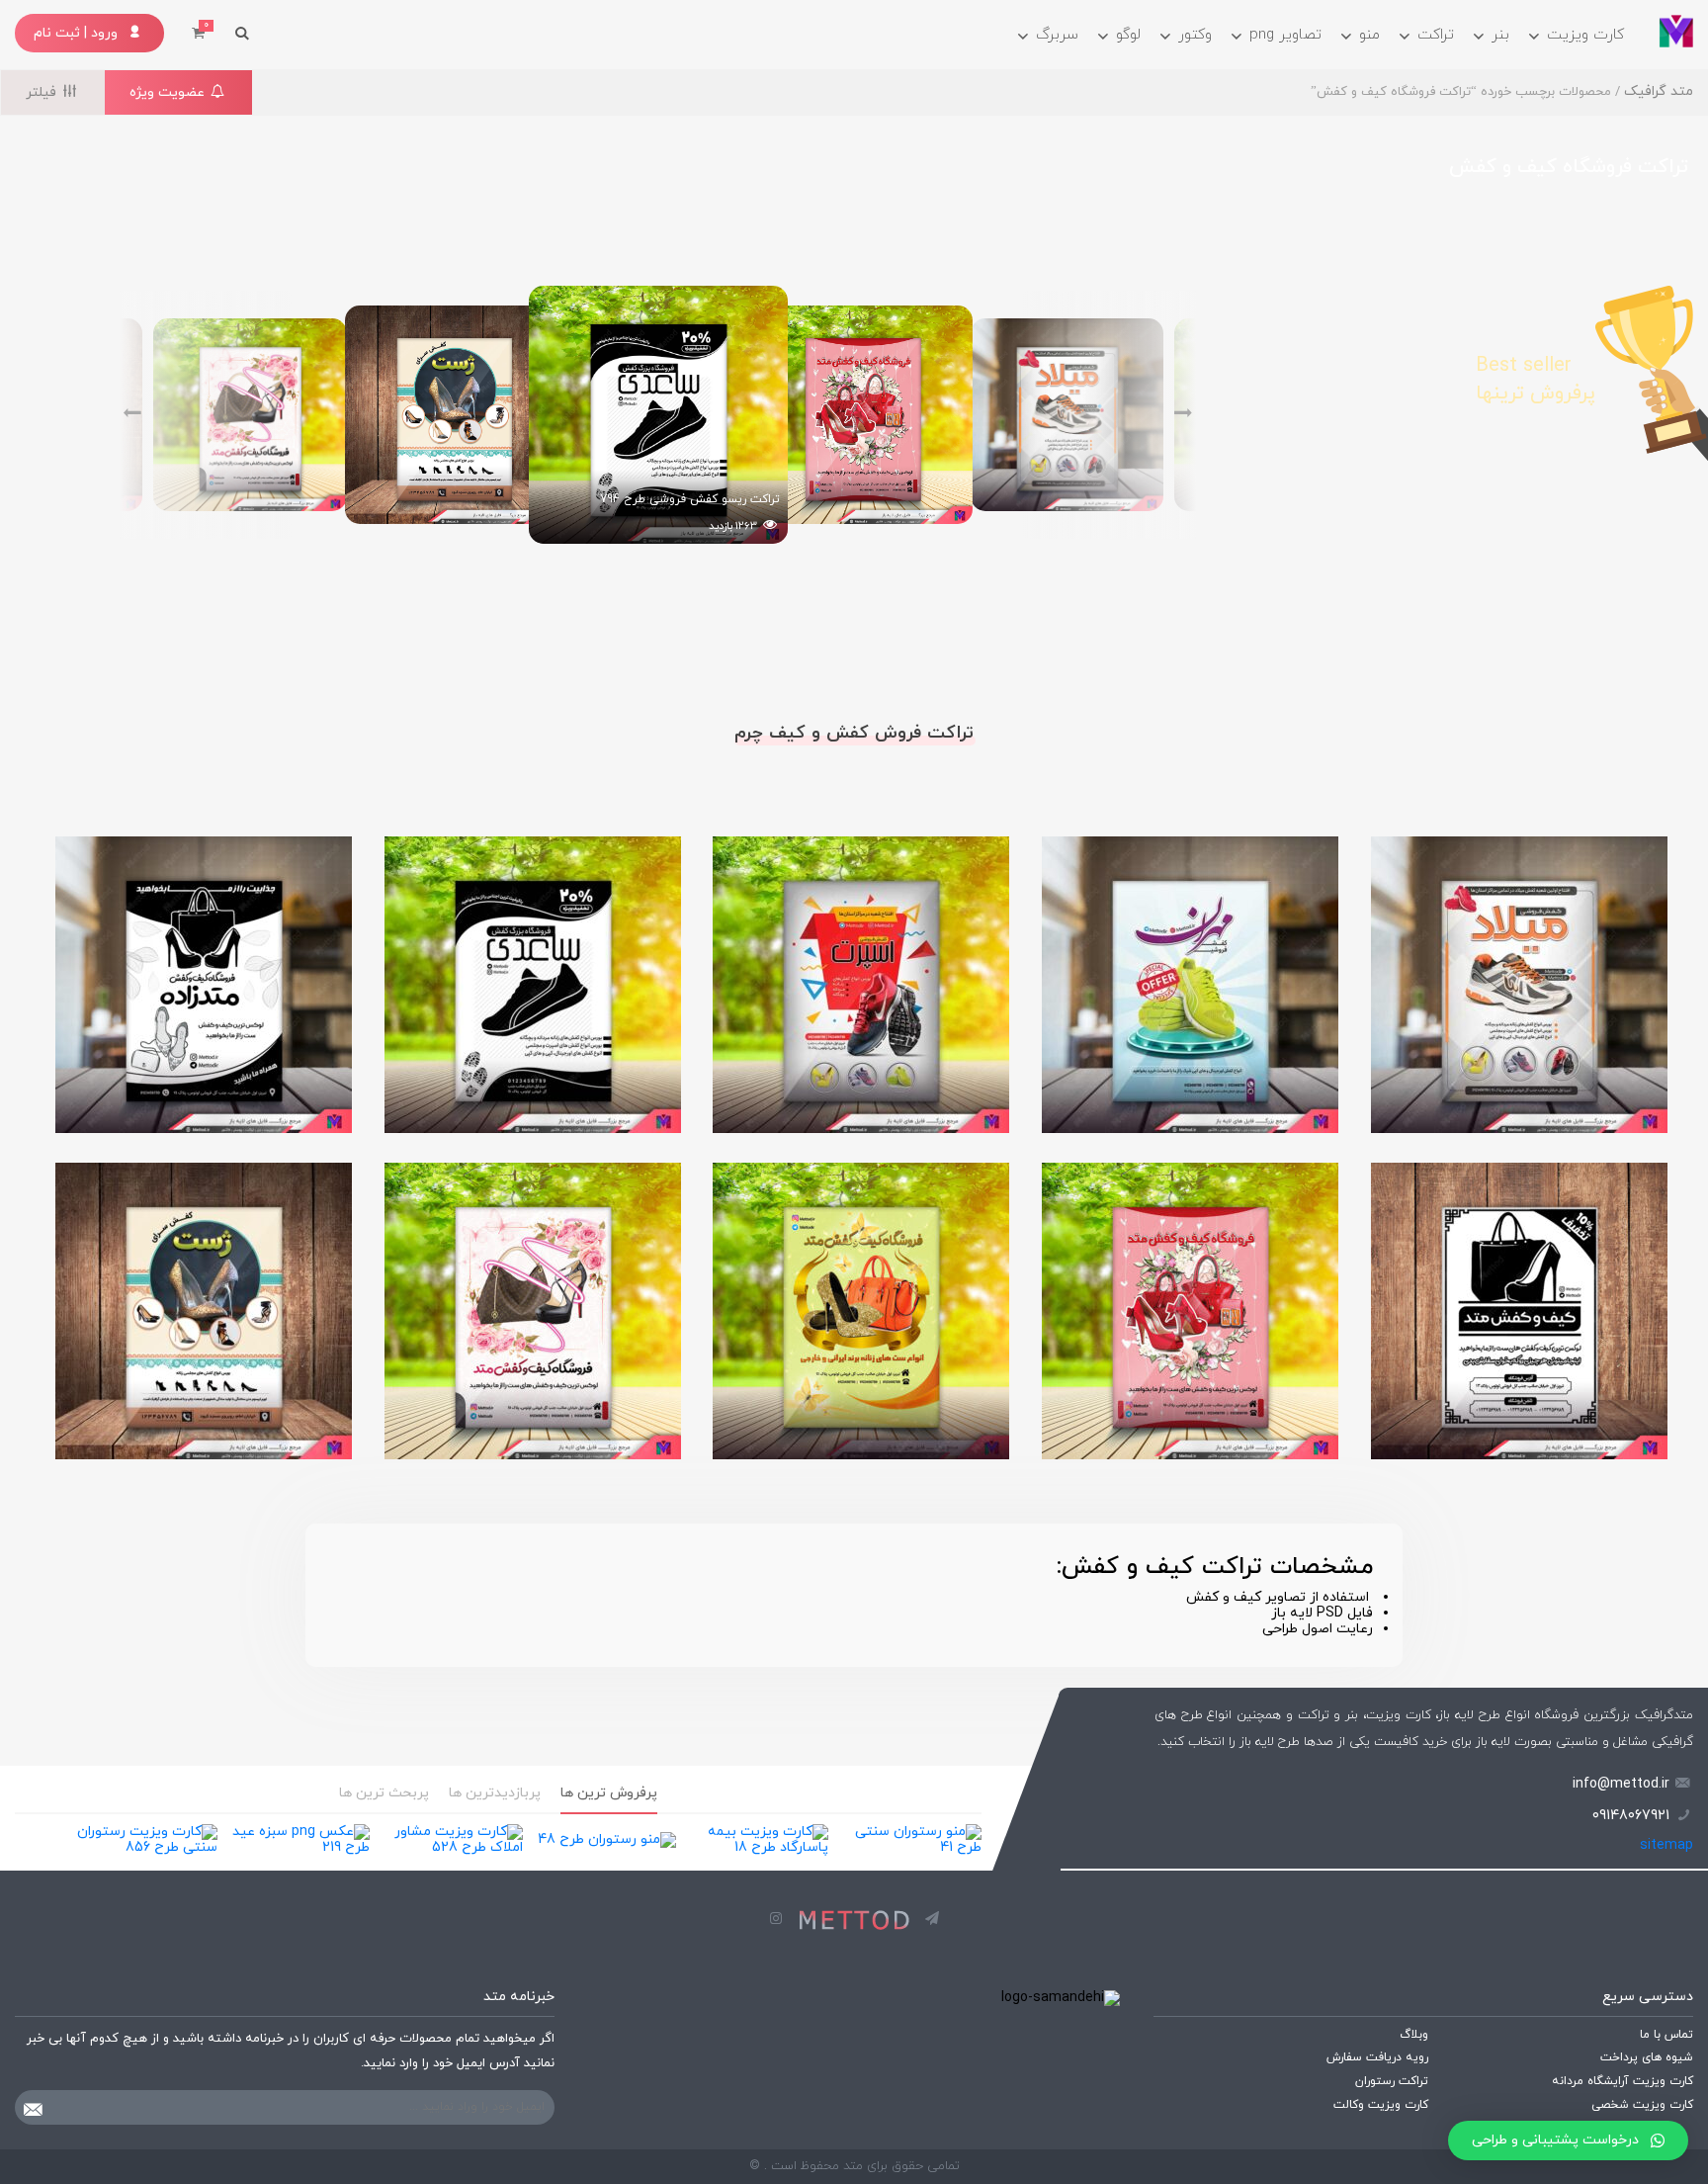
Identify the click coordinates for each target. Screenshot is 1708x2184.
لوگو (1128, 35)
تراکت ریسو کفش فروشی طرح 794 (690, 499)
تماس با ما (1666, 2036)
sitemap (1666, 1845)
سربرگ (1057, 35)
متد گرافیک (1659, 91)
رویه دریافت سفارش (1377, 2058)
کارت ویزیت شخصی (1642, 2106)
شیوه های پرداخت (1647, 2058)
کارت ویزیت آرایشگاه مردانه (1623, 2082)
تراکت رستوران (1392, 2082)
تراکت (1436, 35)
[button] (1568, 2140)
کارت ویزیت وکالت (1381, 2106)
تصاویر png (1285, 35)
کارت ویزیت (1585, 35)
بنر (1500, 35)
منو (1369, 35)
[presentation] (1109, 415)
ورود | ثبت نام (78, 33)
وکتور (1195, 35)
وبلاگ (1414, 2036)
